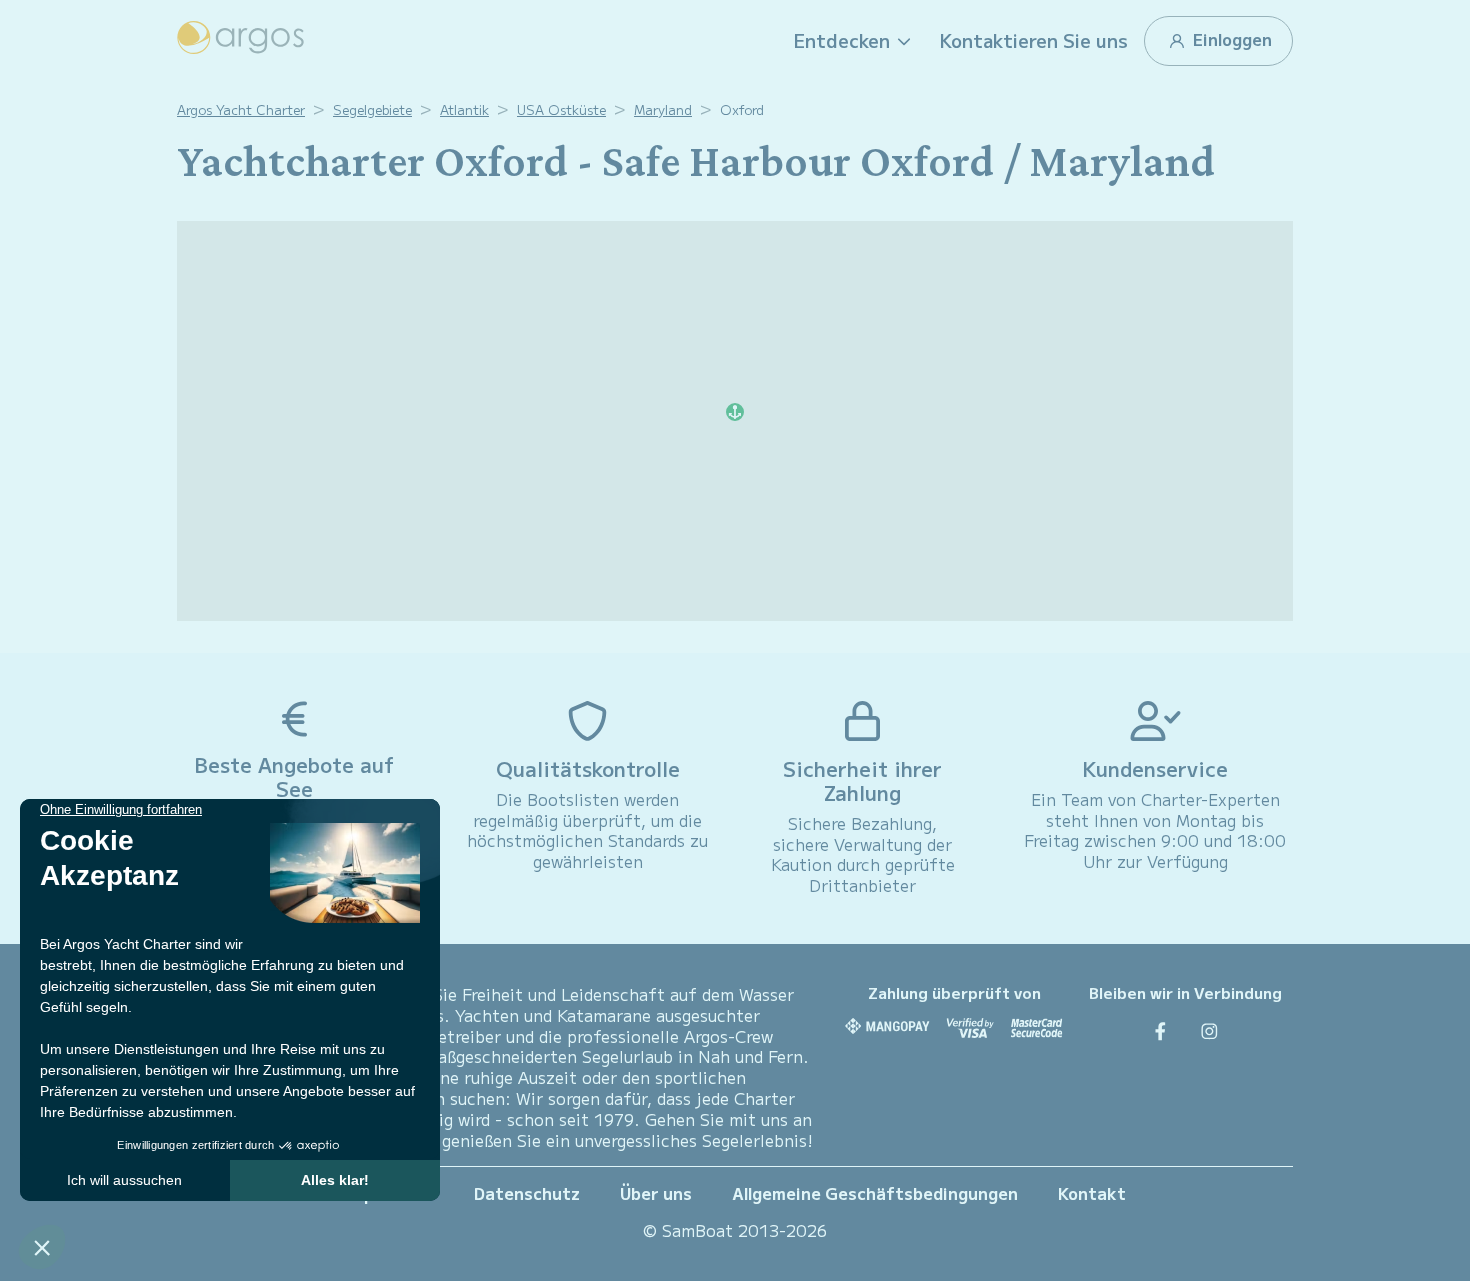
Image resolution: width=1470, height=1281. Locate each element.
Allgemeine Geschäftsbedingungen (875, 1193)
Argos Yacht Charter (241, 109)
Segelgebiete (372, 109)
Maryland (663, 109)
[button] (855, 41)
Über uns (656, 1193)
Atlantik (464, 109)
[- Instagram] (1209, 1030)
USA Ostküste (561, 109)
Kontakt (1092, 1193)
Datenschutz (527, 1193)
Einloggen (1230, 39)
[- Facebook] (1160, 1030)
